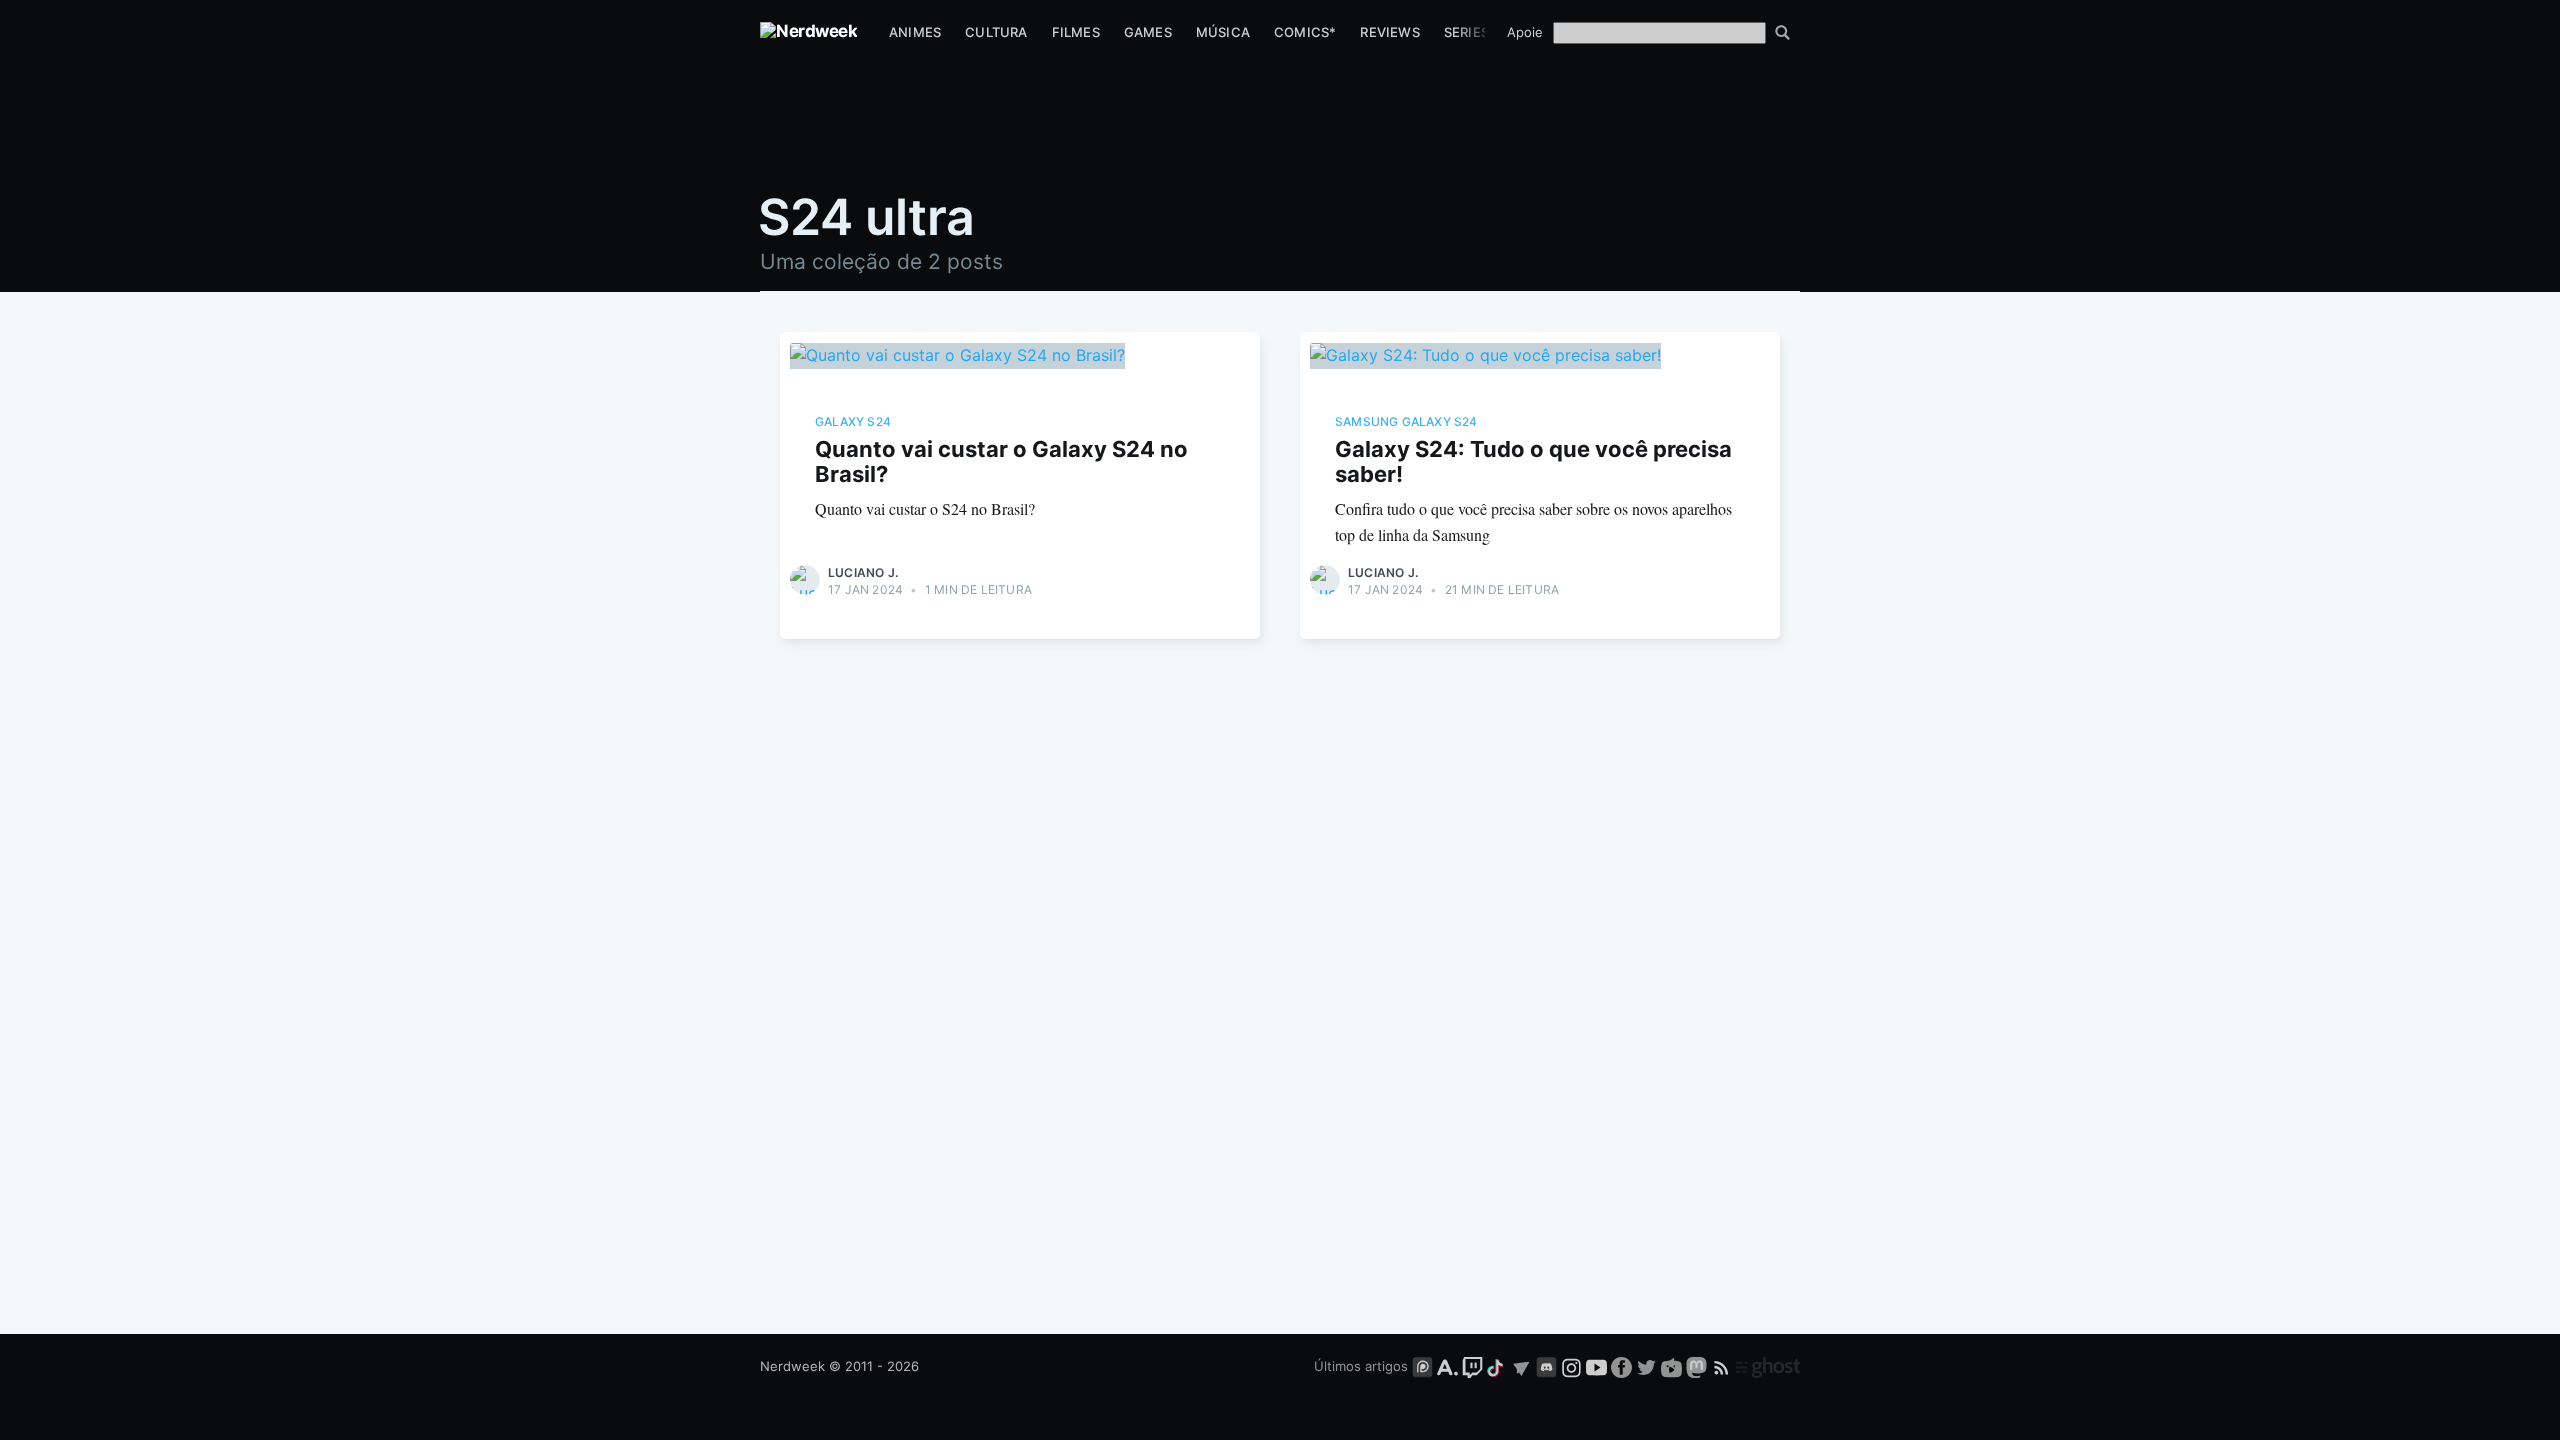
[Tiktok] (1497, 1366)
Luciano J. (863, 572)
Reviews (1389, 32)
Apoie (1525, 32)
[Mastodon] (1698, 1366)
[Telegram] (1521, 1366)
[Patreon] (1422, 1366)
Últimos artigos (1361, 1366)
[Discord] (1546, 1366)
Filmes (1076, 32)
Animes (915, 32)
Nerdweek (792, 1366)
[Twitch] (1472, 1366)
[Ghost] (1768, 1366)
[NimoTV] (1673, 1366)
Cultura (996, 32)
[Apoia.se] (1449, 1366)
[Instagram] (1571, 1366)
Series (1466, 32)
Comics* (1305, 32)
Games (1148, 32)
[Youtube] (1596, 1366)
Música (1223, 32)
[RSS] (1723, 1366)
